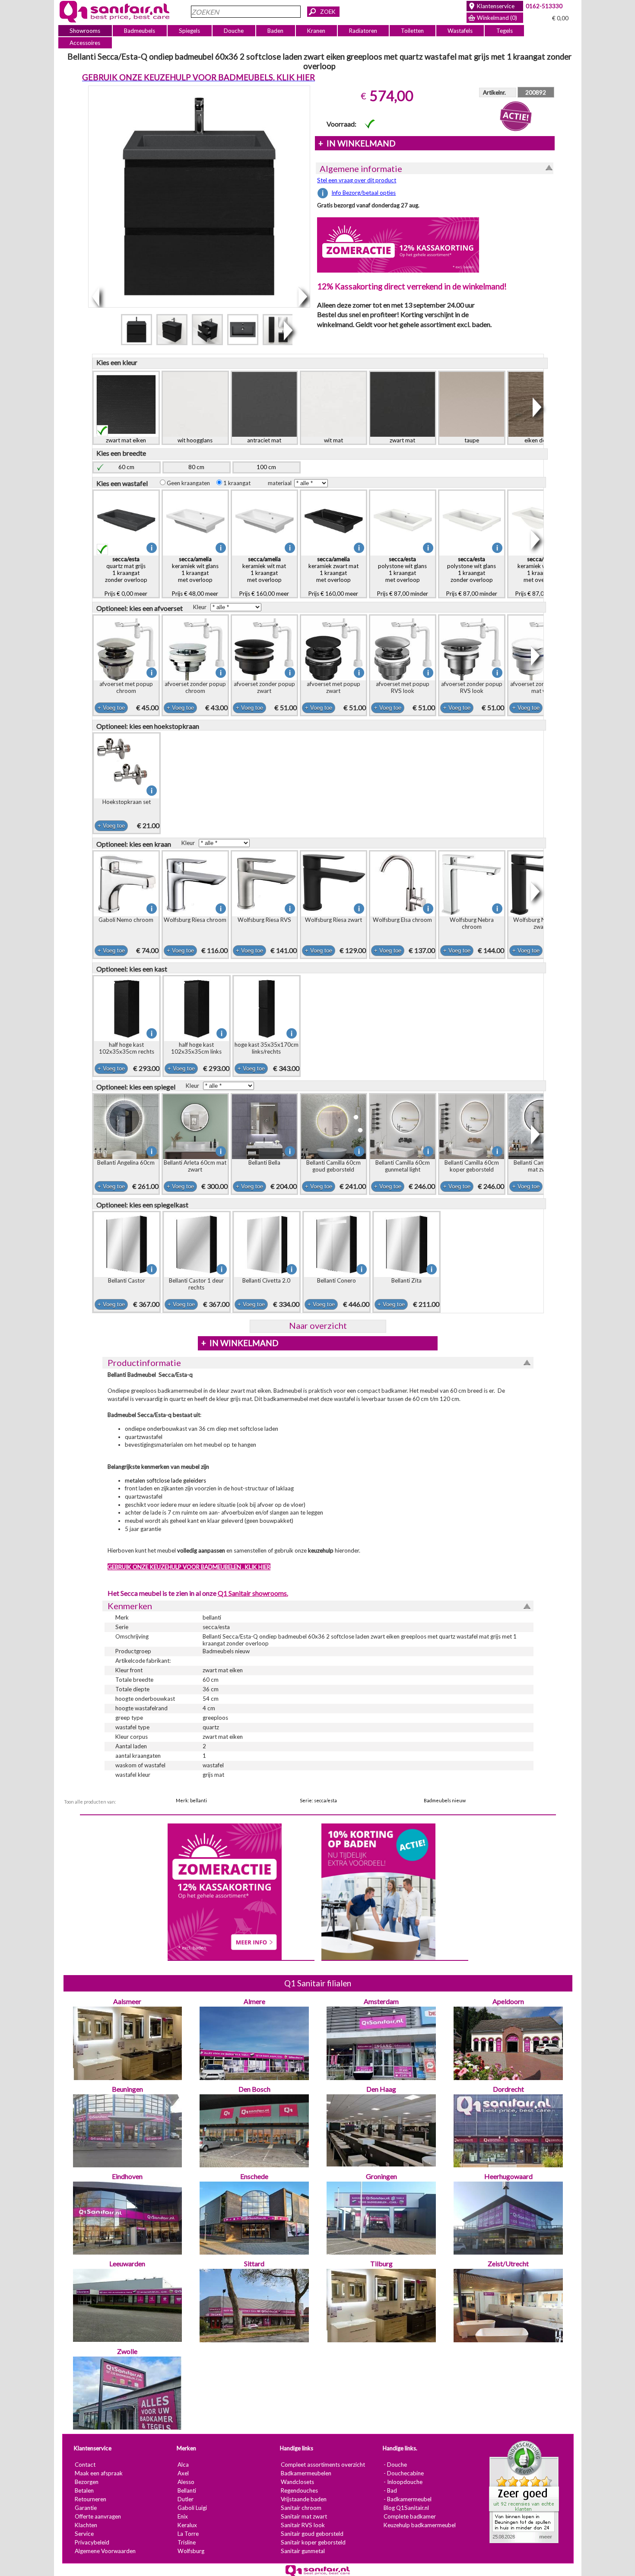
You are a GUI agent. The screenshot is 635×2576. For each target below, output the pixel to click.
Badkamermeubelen (306, 2473)
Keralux (187, 2525)
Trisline (186, 2542)
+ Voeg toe (111, 708)
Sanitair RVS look (302, 2525)
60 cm (126, 467)
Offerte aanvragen (97, 2516)
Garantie (85, 2508)
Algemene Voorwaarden (105, 2551)
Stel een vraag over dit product (357, 180)
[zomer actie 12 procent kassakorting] (398, 245)
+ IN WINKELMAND (357, 143)
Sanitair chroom (301, 2508)
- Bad (390, 2490)
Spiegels (189, 31)
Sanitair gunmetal (302, 2551)
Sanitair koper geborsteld (313, 2542)
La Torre (188, 2534)
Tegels (504, 31)
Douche (234, 31)
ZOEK (328, 12)
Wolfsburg (190, 2551)
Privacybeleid (92, 2542)
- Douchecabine (403, 2473)
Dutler (185, 2499)
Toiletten (412, 31)
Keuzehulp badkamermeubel (419, 2525)
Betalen (84, 2490)
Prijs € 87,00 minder (402, 576)
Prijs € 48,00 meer (195, 576)
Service (84, 2534)
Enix (182, 2516)
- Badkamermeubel (407, 2499)
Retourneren (90, 2499)
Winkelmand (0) (497, 18)
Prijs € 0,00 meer (126, 576)
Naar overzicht (317, 1325)
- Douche (395, 2465)
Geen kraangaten (190, 483)
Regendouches (299, 2490)
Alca (183, 2465)
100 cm (266, 467)
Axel (183, 2473)
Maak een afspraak (98, 2473)
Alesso (186, 2482)
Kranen (316, 31)
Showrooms (85, 31)
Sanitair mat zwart (303, 2516)
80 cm (196, 467)
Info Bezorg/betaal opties (364, 193)
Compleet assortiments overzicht (322, 2465)
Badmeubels (140, 31)
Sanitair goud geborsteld (312, 2534)
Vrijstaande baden (303, 2499)
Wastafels (460, 31)
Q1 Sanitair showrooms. (252, 1593)
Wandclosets (297, 2482)
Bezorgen (86, 2482)
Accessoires (85, 43)
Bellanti (186, 2490)
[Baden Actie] (378, 1891)
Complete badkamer (409, 2516)
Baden (275, 31)
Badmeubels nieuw (445, 1800)
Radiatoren (363, 31)
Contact (85, 2465)
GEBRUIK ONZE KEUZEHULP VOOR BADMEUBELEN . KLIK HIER (189, 1567)
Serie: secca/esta (318, 1800)
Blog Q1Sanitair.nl (406, 2508)
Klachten (86, 2525)
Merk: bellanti (191, 1800)
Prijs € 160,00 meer (264, 576)
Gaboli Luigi (192, 2508)
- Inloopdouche (403, 2482)
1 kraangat (238, 483)
